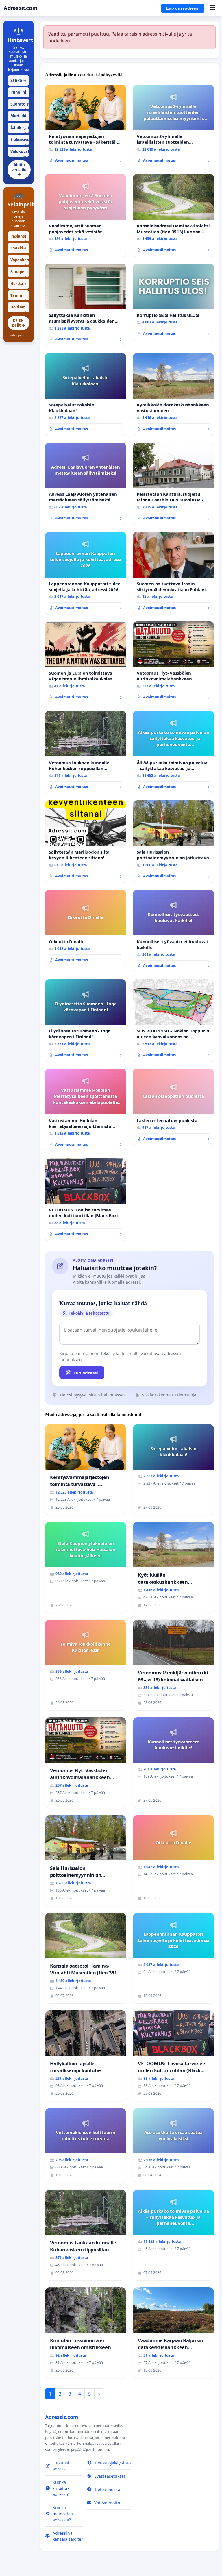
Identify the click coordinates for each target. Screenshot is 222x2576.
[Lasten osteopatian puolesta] (173, 1107)
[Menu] (213, 8)
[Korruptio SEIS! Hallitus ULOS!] (173, 302)
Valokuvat (20, 153)
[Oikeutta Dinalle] (86, 928)
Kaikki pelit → (19, 323)
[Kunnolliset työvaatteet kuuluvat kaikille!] (173, 931)
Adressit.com (20, 8)
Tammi (18, 297)
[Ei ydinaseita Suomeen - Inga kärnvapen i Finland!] (86, 1021)
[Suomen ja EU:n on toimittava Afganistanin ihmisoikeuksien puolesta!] (86, 663)
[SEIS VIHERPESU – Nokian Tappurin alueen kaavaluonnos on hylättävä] (173, 1021)
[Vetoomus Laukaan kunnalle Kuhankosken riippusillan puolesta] (86, 752)
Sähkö (18, 80)
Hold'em (18, 308)
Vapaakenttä (20, 261)
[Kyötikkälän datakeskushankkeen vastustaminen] (173, 394)
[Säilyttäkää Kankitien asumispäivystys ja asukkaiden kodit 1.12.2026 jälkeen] (86, 305)
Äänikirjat (20, 129)
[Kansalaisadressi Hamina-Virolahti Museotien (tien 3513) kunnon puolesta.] (173, 215)
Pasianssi (19, 237)
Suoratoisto (20, 105)
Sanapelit (19, 273)
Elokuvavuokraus (20, 141)
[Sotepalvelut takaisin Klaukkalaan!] (86, 394)
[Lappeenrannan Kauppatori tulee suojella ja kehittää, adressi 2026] (86, 573)
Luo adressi (86, 1373)
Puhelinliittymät (20, 94)
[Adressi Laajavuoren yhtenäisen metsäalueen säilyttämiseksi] (86, 484)
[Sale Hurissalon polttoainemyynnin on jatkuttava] (173, 842)
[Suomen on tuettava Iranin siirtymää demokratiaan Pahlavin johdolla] (173, 573)
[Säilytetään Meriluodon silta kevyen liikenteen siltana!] (86, 842)
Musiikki (18, 117)
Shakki (18, 248)
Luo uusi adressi (183, 8)
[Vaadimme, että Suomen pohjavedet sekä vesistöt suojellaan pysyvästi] (86, 215)
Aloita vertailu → (19, 170)
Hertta (18, 284)
